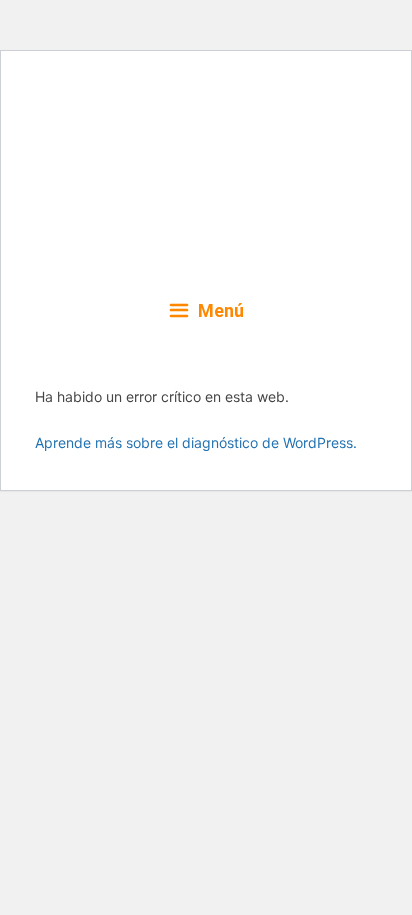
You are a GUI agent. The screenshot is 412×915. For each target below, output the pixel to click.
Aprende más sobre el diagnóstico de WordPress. (196, 442)
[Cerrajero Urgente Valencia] (206, 173)
